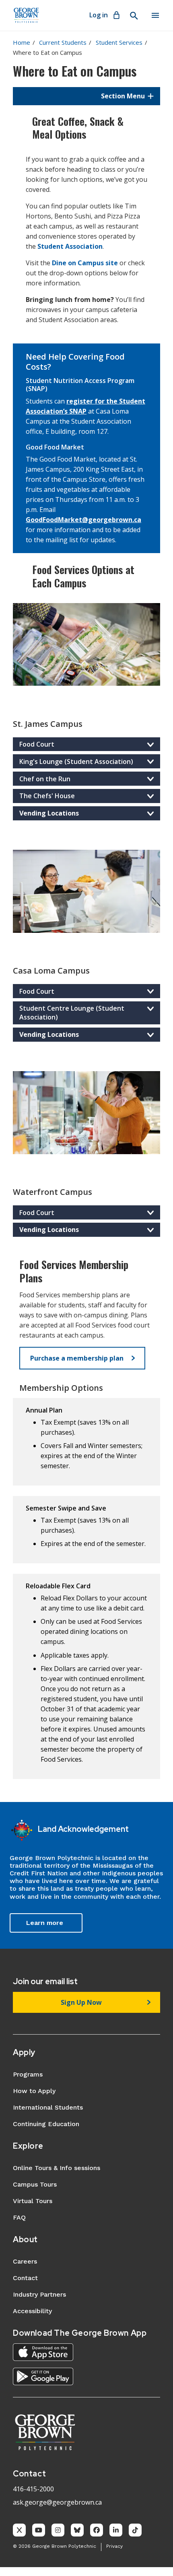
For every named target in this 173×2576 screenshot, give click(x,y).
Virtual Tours (33, 2201)
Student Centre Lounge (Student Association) (72, 1013)
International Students (48, 2107)
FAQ (19, 2217)
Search (134, 16)
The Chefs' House (47, 796)
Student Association (70, 246)
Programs (28, 2074)
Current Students (63, 42)
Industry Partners (39, 2294)
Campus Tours (35, 2184)
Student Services (119, 42)
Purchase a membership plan (77, 1358)
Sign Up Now (81, 2002)
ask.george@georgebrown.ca (57, 2502)
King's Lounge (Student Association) (76, 762)
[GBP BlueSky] (77, 2530)
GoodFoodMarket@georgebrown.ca (83, 520)
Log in (99, 15)
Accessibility (32, 2311)
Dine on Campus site (85, 263)
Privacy (114, 2546)
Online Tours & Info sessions (57, 2168)
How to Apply (34, 2091)
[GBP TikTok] (135, 2530)
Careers (25, 2261)
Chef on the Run (45, 779)
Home (22, 42)
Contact (25, 2278)
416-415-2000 (33, 2489)
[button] (86, 96)
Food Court (37, 744)
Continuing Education (46, 2124)
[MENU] (155, 15)
